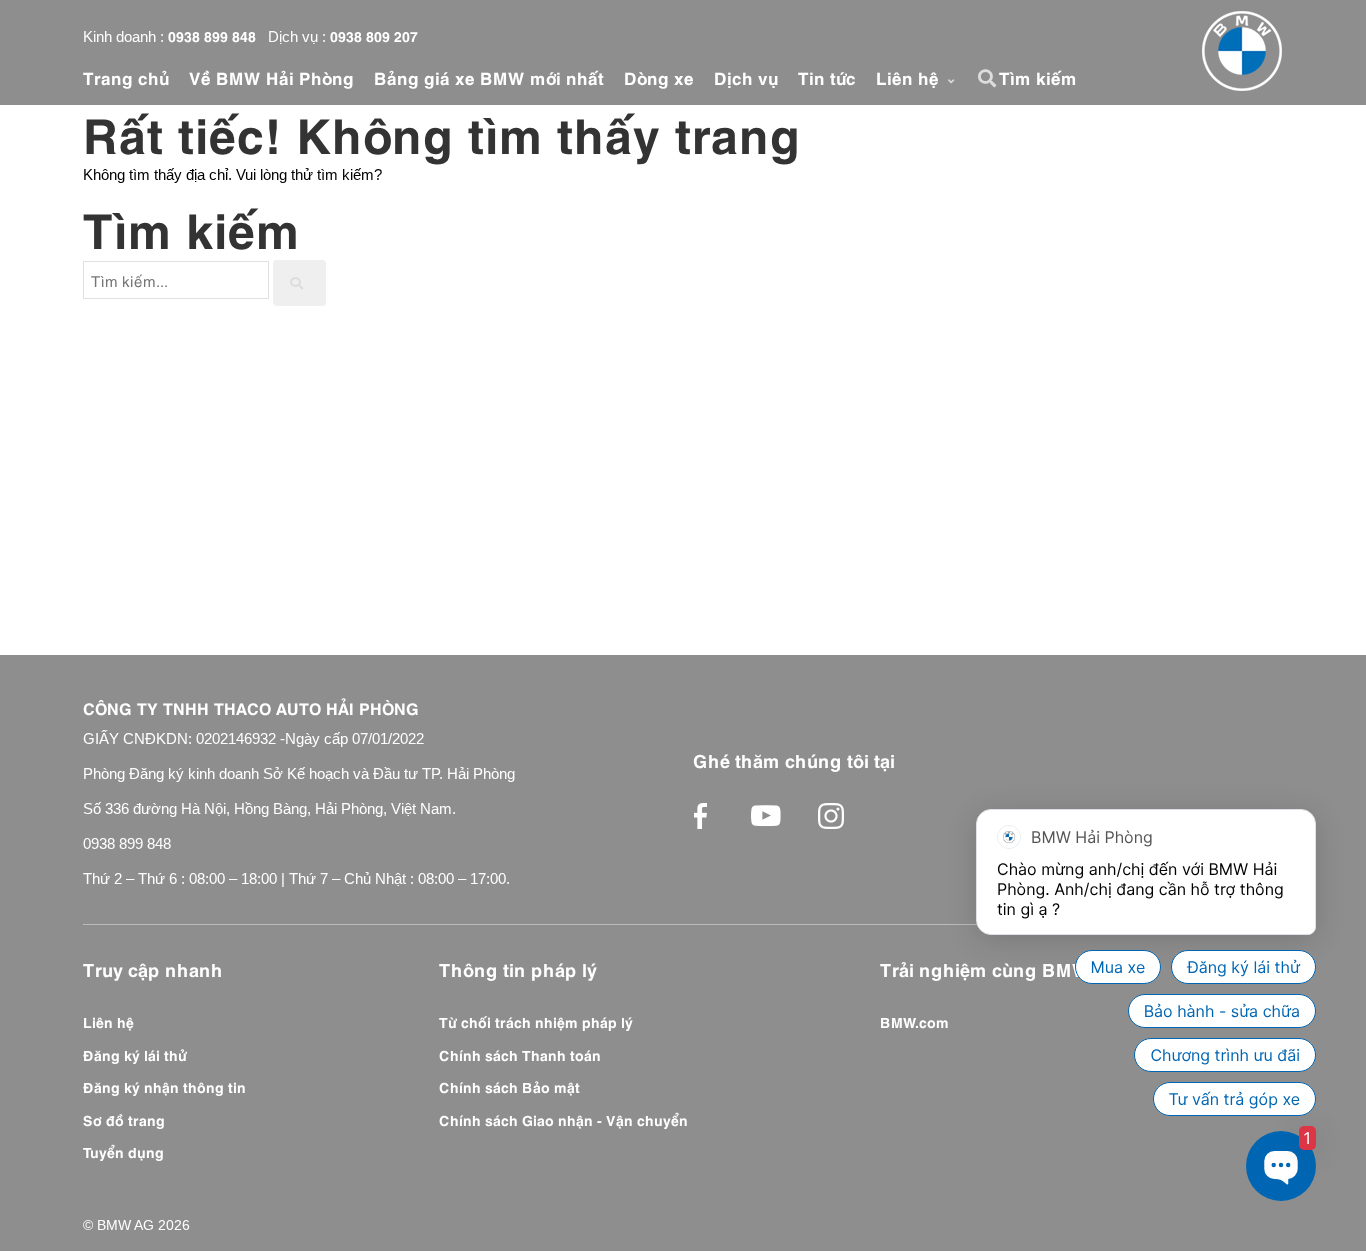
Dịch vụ (746, 77)
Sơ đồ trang (124, 1119)
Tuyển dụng (123, 1151)
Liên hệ (910, 77)
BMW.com (914, 1021)
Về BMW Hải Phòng (271, 77)
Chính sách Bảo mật (509, 1086)
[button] (990, 78)
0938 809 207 (374, 35)
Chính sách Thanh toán (520, 1054)
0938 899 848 (212, 35)
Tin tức (827, 77)
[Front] (1242, 51)
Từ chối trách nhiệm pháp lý (536, 1021)
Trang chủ (126, 77)
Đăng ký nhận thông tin (164, 1086)
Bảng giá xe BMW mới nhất (489, 77)
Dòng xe (659, 77)
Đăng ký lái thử (135, 1054)
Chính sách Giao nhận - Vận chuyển (563, 1119)
